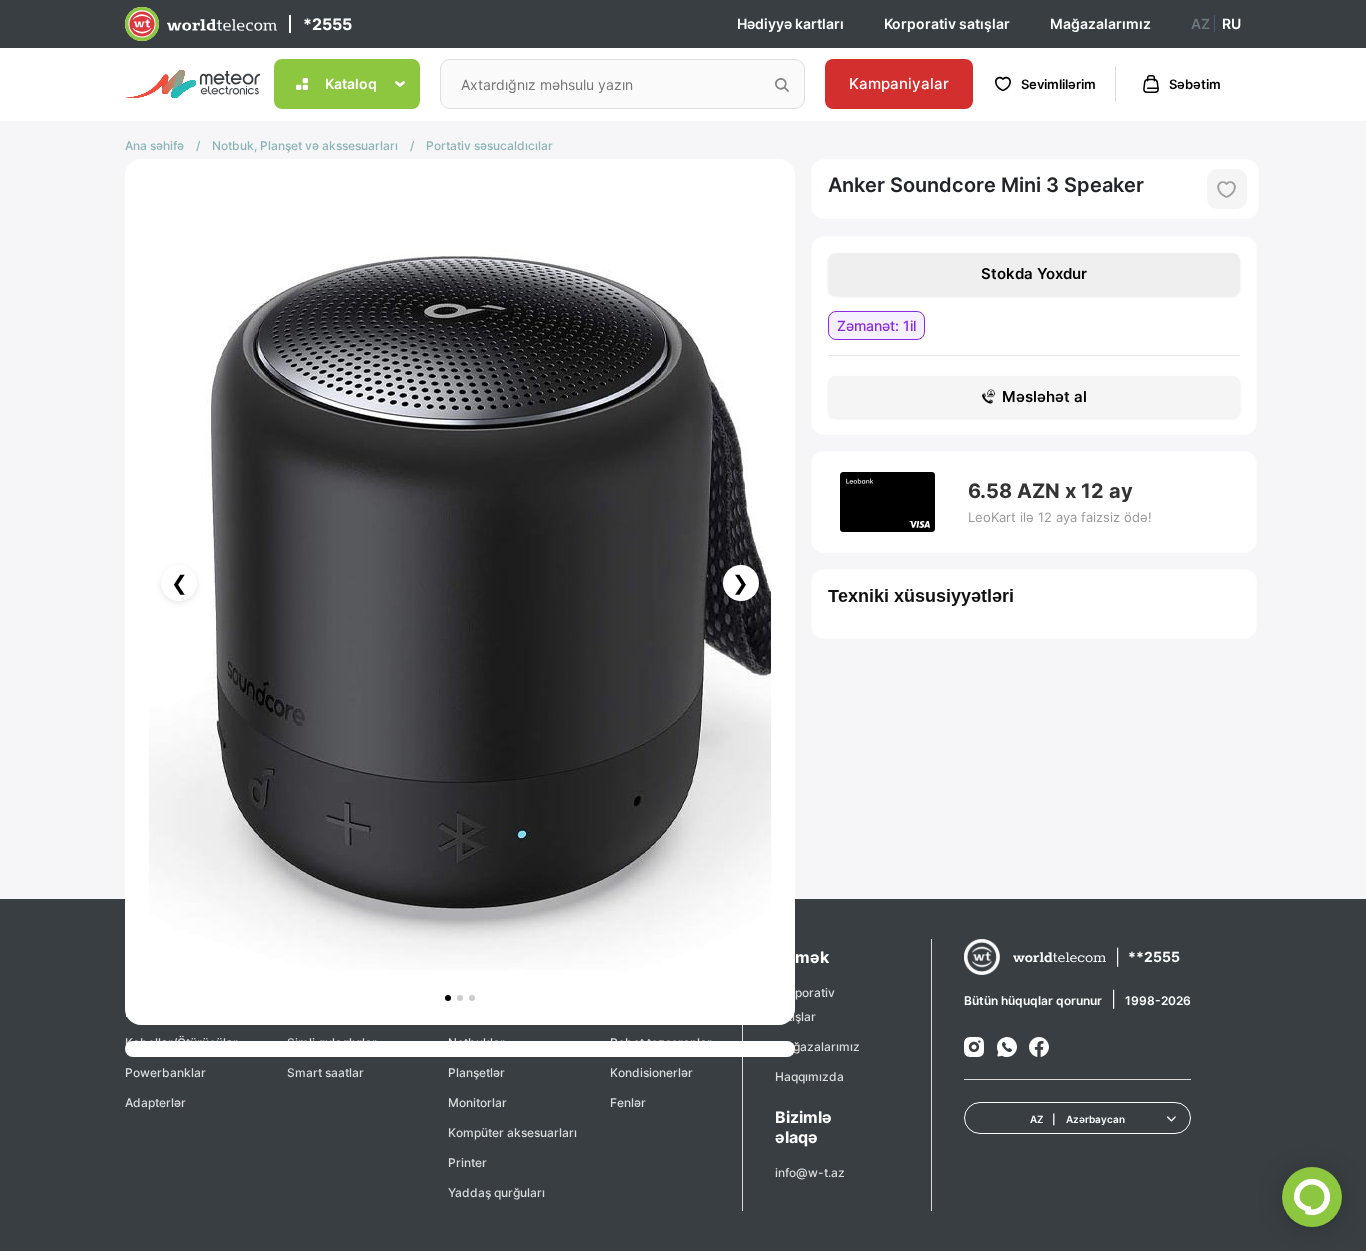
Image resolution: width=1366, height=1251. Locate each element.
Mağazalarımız (1100, 23)
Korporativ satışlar (947, 23)
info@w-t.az (810, 1172)
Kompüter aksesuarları (512, 1132)
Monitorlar (477, 1102)
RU (1231, 23)
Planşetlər (476, 1072)
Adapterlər (155, 1102)
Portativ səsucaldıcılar (489, 145)
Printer (467, 1162)
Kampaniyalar (899, 83)
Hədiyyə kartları (790, 23)
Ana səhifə (154, 145)
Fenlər (628, 1102)
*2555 (327, 24)
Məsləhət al (1044, 396)
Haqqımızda (809, 1076)
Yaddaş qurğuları (496, 1192)
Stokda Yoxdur (1034, 273)
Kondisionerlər (651, 1072)
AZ (1200, 23)
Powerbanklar (165, 1072)
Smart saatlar (325, 1072)
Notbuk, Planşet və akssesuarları (305, 145)
